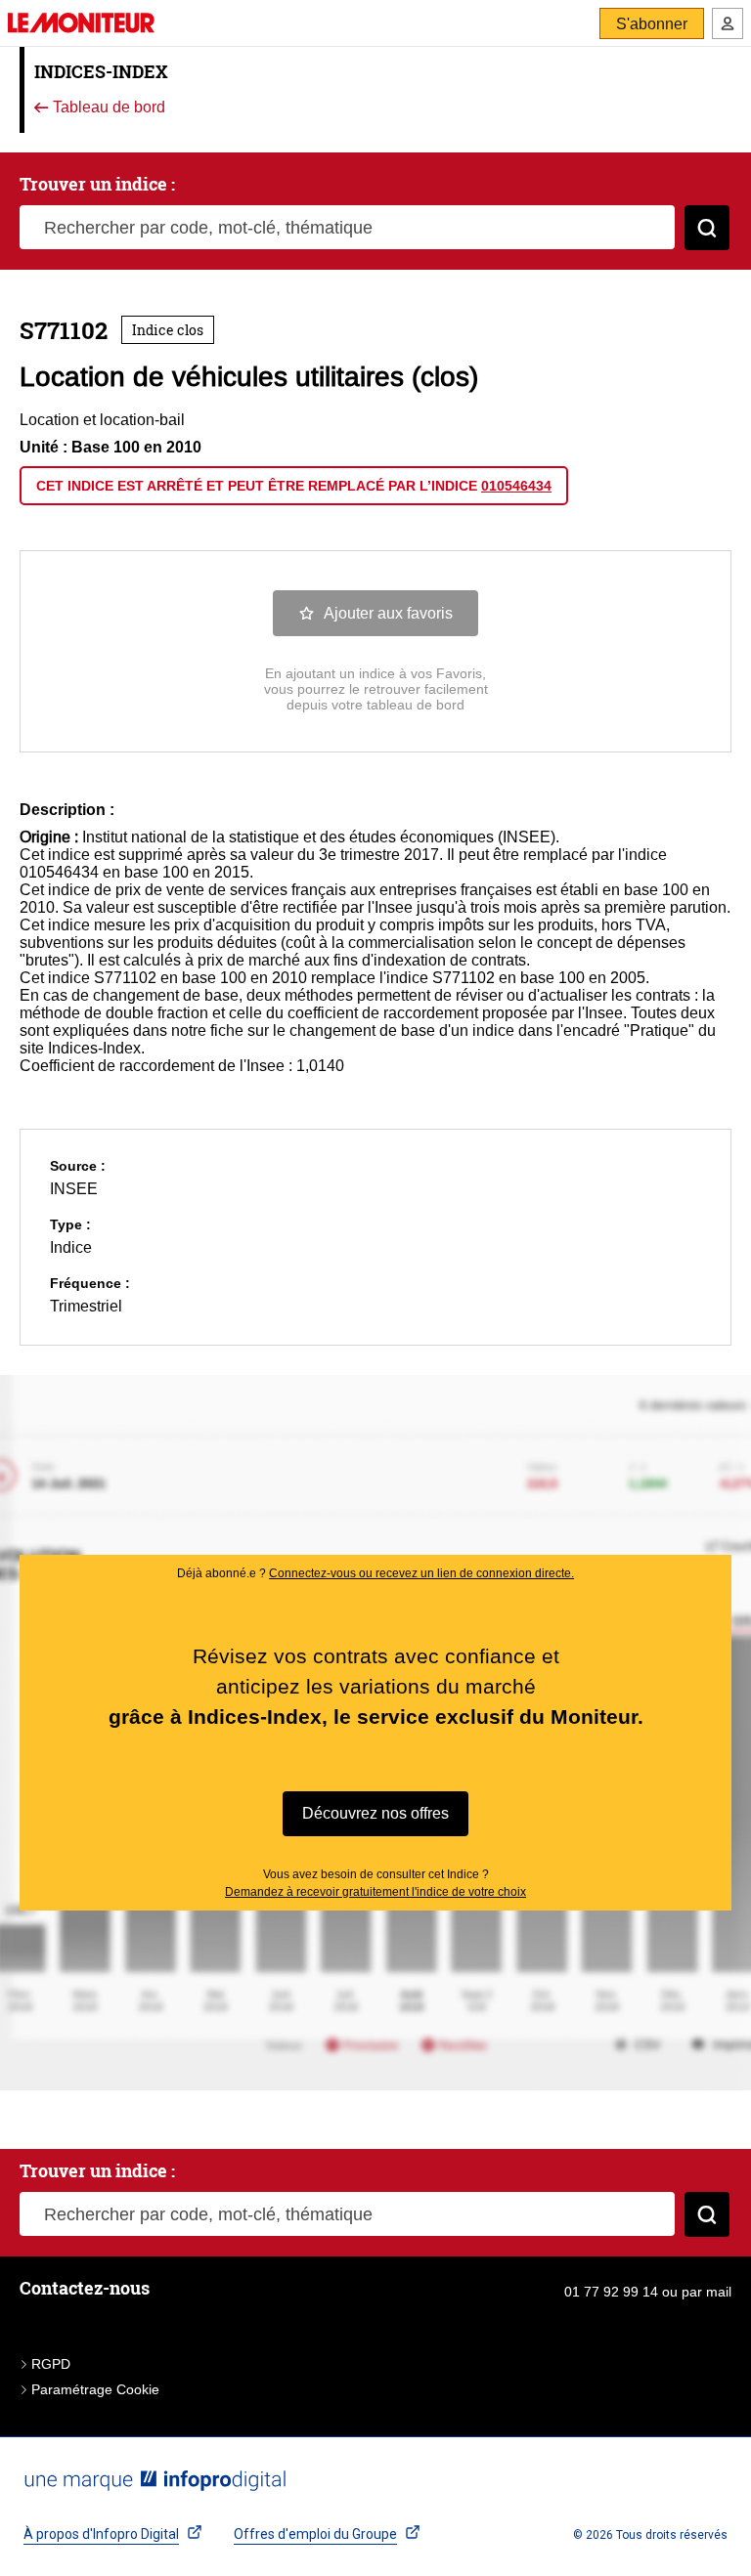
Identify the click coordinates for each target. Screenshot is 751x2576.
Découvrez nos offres (375, 1813)
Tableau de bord (107, 108)
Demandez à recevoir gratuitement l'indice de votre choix (375, 1892)
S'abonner (652, 24)
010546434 (516, 486)
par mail (707, 2292)
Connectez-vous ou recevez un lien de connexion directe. (421, 1573)
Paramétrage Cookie (95, 2389)
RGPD (51, 2364)
